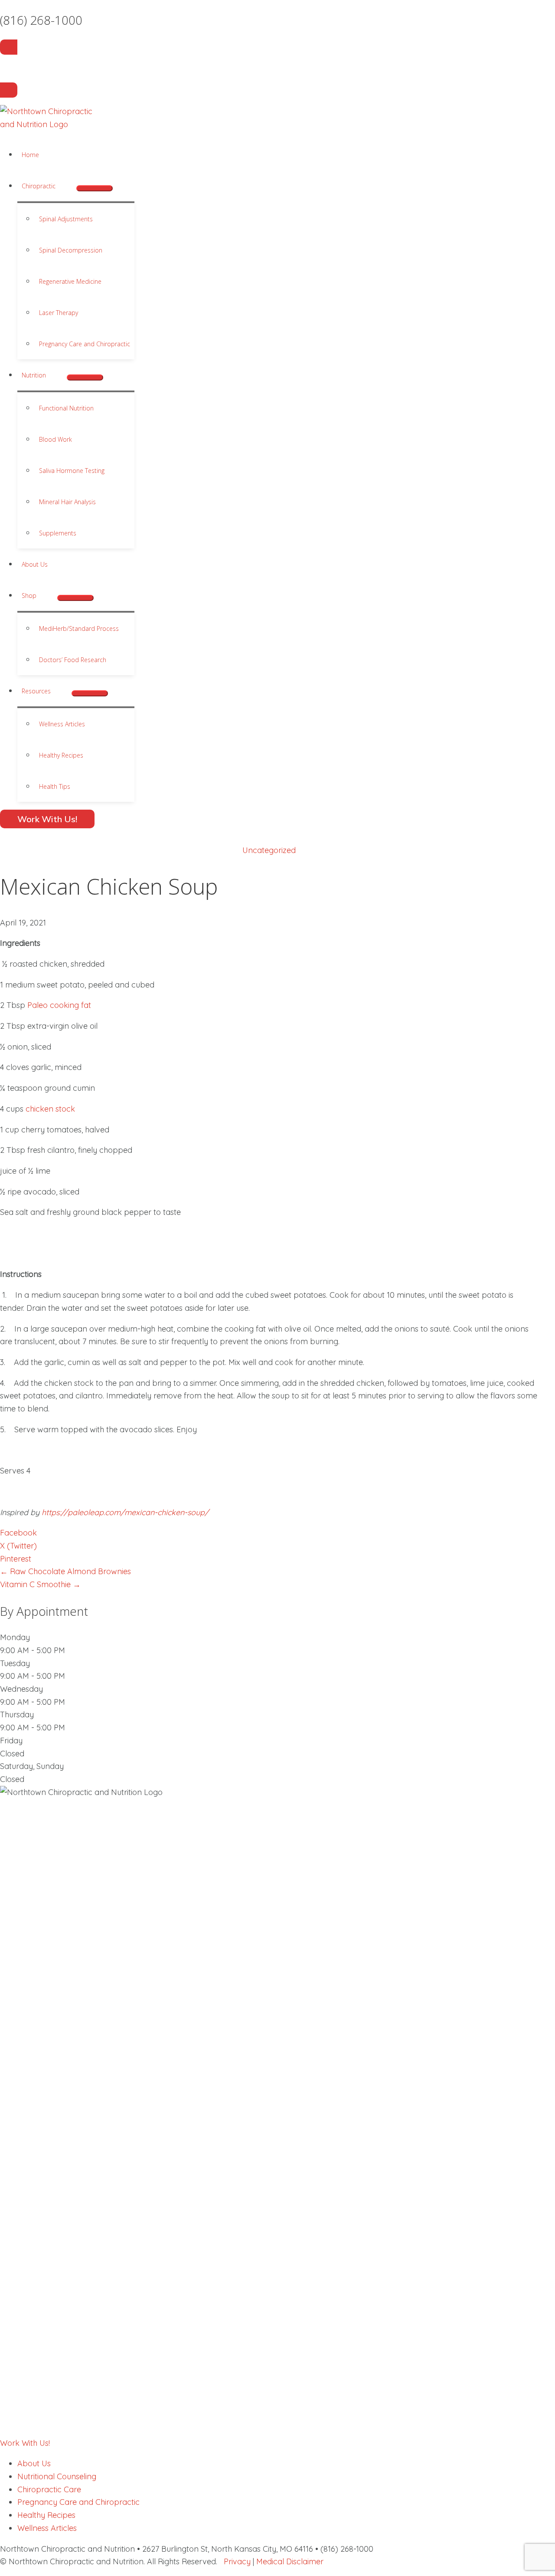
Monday (15, 1637)
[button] (60, 186)
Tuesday (15, 1663)
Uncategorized (269, 850)
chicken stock (50, 1109)
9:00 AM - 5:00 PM (33, 1650)
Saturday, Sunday (32, 1766)
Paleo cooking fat (59, 1005)
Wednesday (21, 1689)
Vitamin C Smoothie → (40, 1584)
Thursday (17, 1715)
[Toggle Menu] (95, 188)
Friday (11, 1741)
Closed (12, 1754)
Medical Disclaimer (290, 2561)
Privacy (237, 2561)
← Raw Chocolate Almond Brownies (65, 1571)
